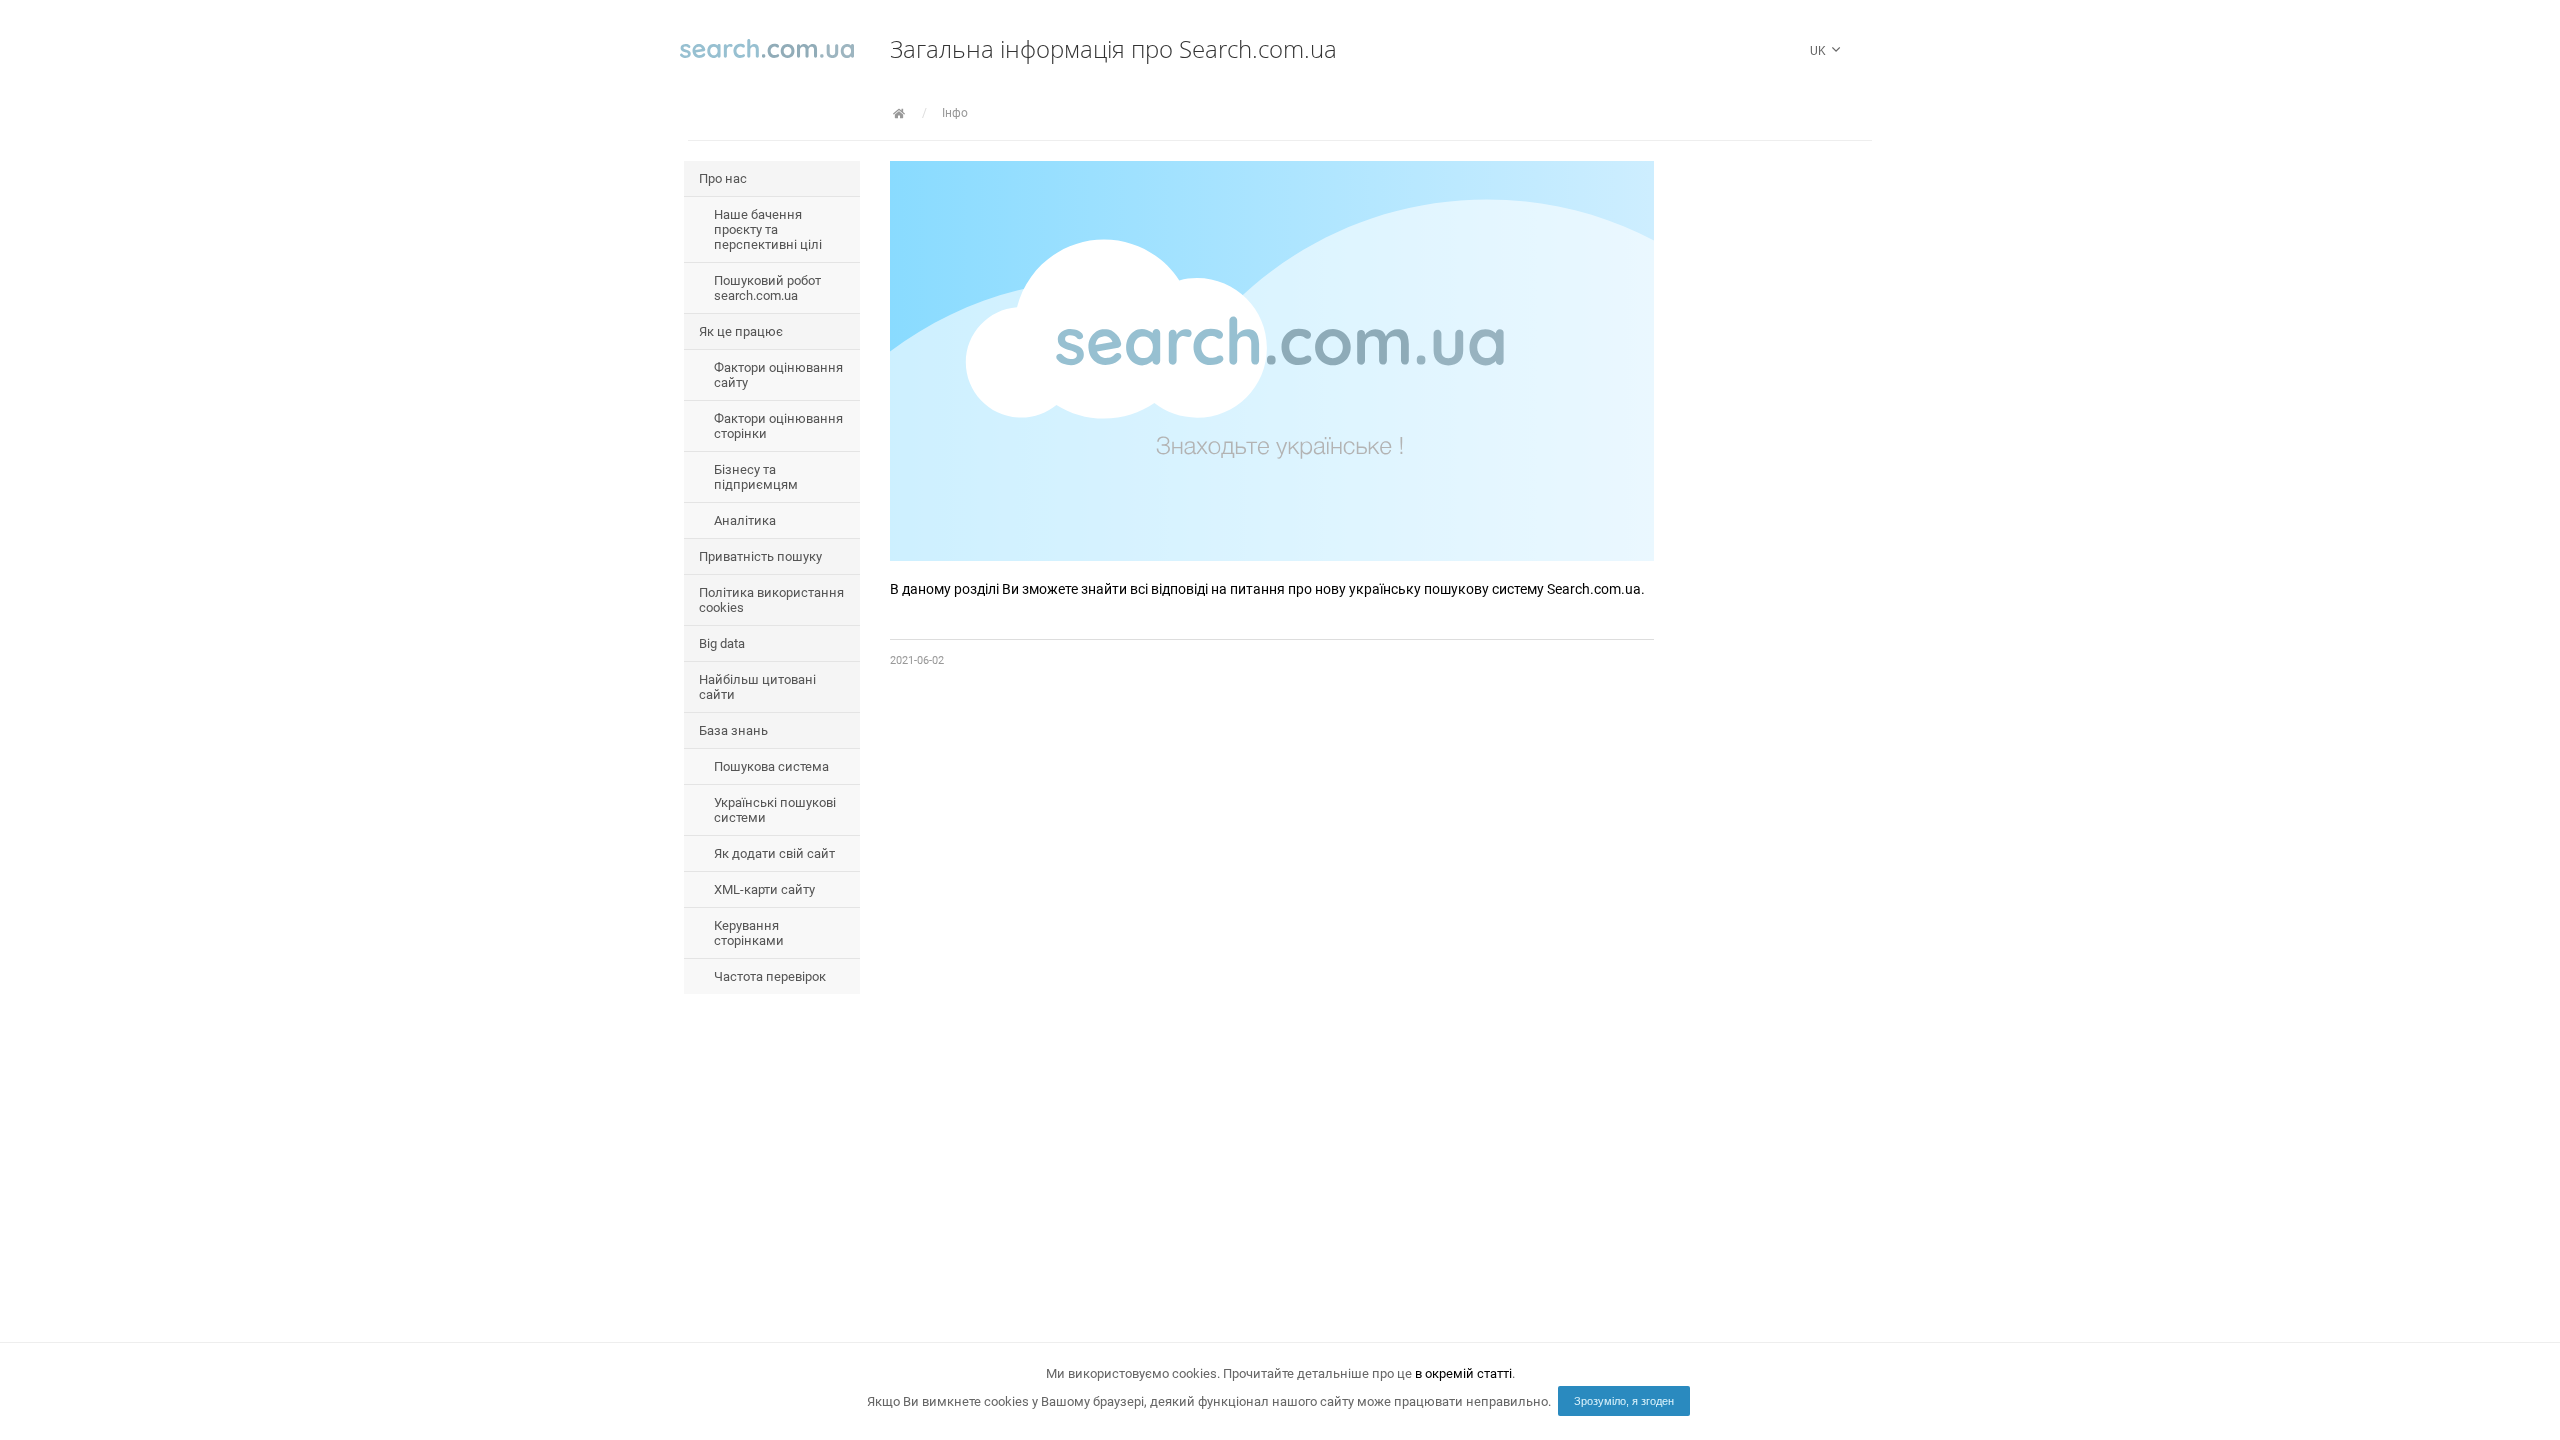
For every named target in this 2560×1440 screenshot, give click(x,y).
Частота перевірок (770, 976)
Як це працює (741, 331)
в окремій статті (1463, 1373)
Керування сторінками (749, 933)
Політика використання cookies (771, 600)
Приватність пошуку (760, 556)
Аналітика (745, 520)
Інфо (955, 113)
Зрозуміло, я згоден (1624, 1401)
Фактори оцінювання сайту (778, 375)
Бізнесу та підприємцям (756, 477)
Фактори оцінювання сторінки (778, 426)
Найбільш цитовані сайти (757, 687)
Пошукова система (771, 766)
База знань (733, 730)
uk (1819, 51)
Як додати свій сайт (774, 853)
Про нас (723, 178)
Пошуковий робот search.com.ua (767, 288)
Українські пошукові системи (775, 810)
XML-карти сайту (764, 889)
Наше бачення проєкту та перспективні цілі (768, 229)
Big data (722, 643)
